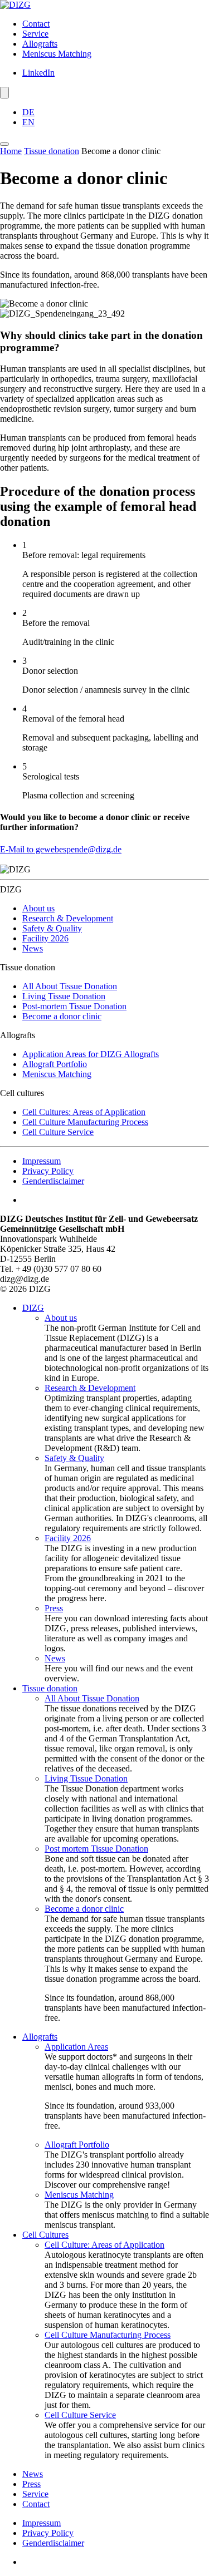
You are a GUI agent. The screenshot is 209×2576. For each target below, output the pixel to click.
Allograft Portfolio (55, 1064)
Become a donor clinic (62, 1016)
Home (11, 151)
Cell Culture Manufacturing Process (85, 1122)
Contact (36, 24)
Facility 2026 (45, 938)
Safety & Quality (52, 928)
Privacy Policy (48, 1171)
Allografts (40, 44)
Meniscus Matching (57, 54)
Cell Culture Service (58, 1132)
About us (38, 908)
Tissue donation (52, 151)
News (33, 948)
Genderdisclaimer (53, 1181)
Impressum (42, 1161)
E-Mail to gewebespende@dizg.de (61, 849)
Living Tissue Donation (64, 996)
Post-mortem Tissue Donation (74, 1006)
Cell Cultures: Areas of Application (84, 1112)
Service (35, 34)
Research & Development (68, 918)
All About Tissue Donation (70, 986)
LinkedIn (38, 73)
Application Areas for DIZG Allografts (91, 1054)
